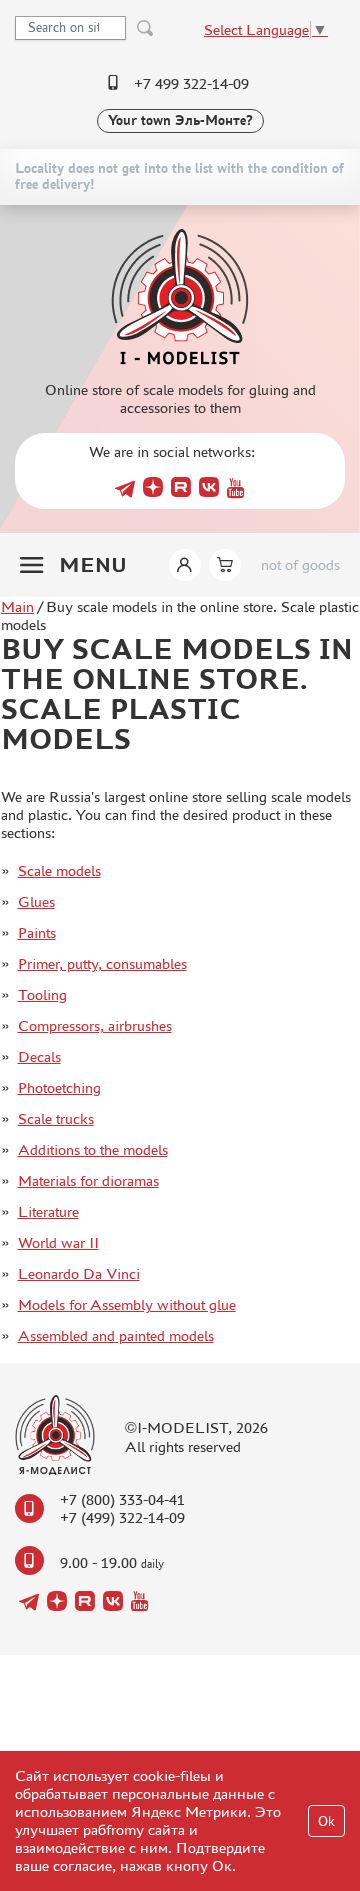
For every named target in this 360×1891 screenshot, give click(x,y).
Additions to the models (93, 1149)
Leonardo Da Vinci (79, 1273)
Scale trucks (56, 1118)
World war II (58, 1242)
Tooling (42, 994)
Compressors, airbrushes (95, 1025)
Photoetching (59, 1087)
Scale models (59, 870)
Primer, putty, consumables (102, 963)
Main (17, 606)
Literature (48, 1211)
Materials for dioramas (88, 1180)
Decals (39, 1056)
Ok (326, 1821)
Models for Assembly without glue (127, 1304)
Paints (37, 932)
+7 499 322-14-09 (191, 83)
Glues (36, 901)
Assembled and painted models (116, 1335)
